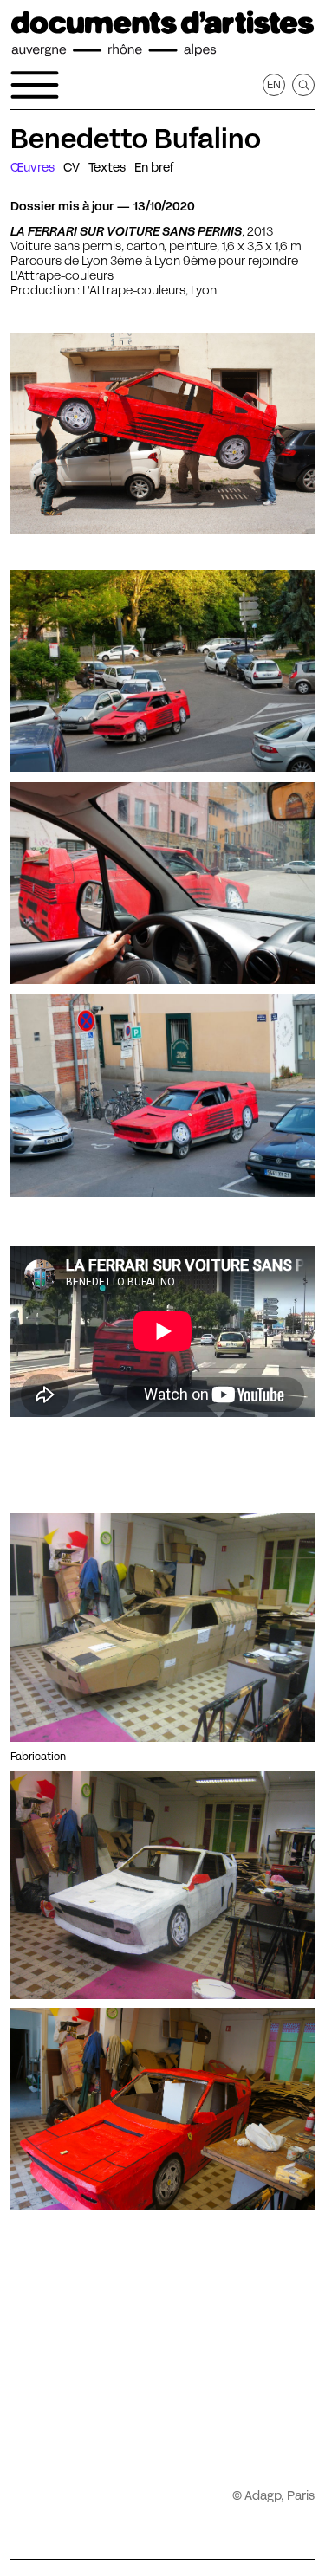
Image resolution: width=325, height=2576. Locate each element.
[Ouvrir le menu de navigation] (35, 85)
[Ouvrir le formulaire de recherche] (303, 85)
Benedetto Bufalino (136, 139)
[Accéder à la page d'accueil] (162, 34)
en (274, 84)
